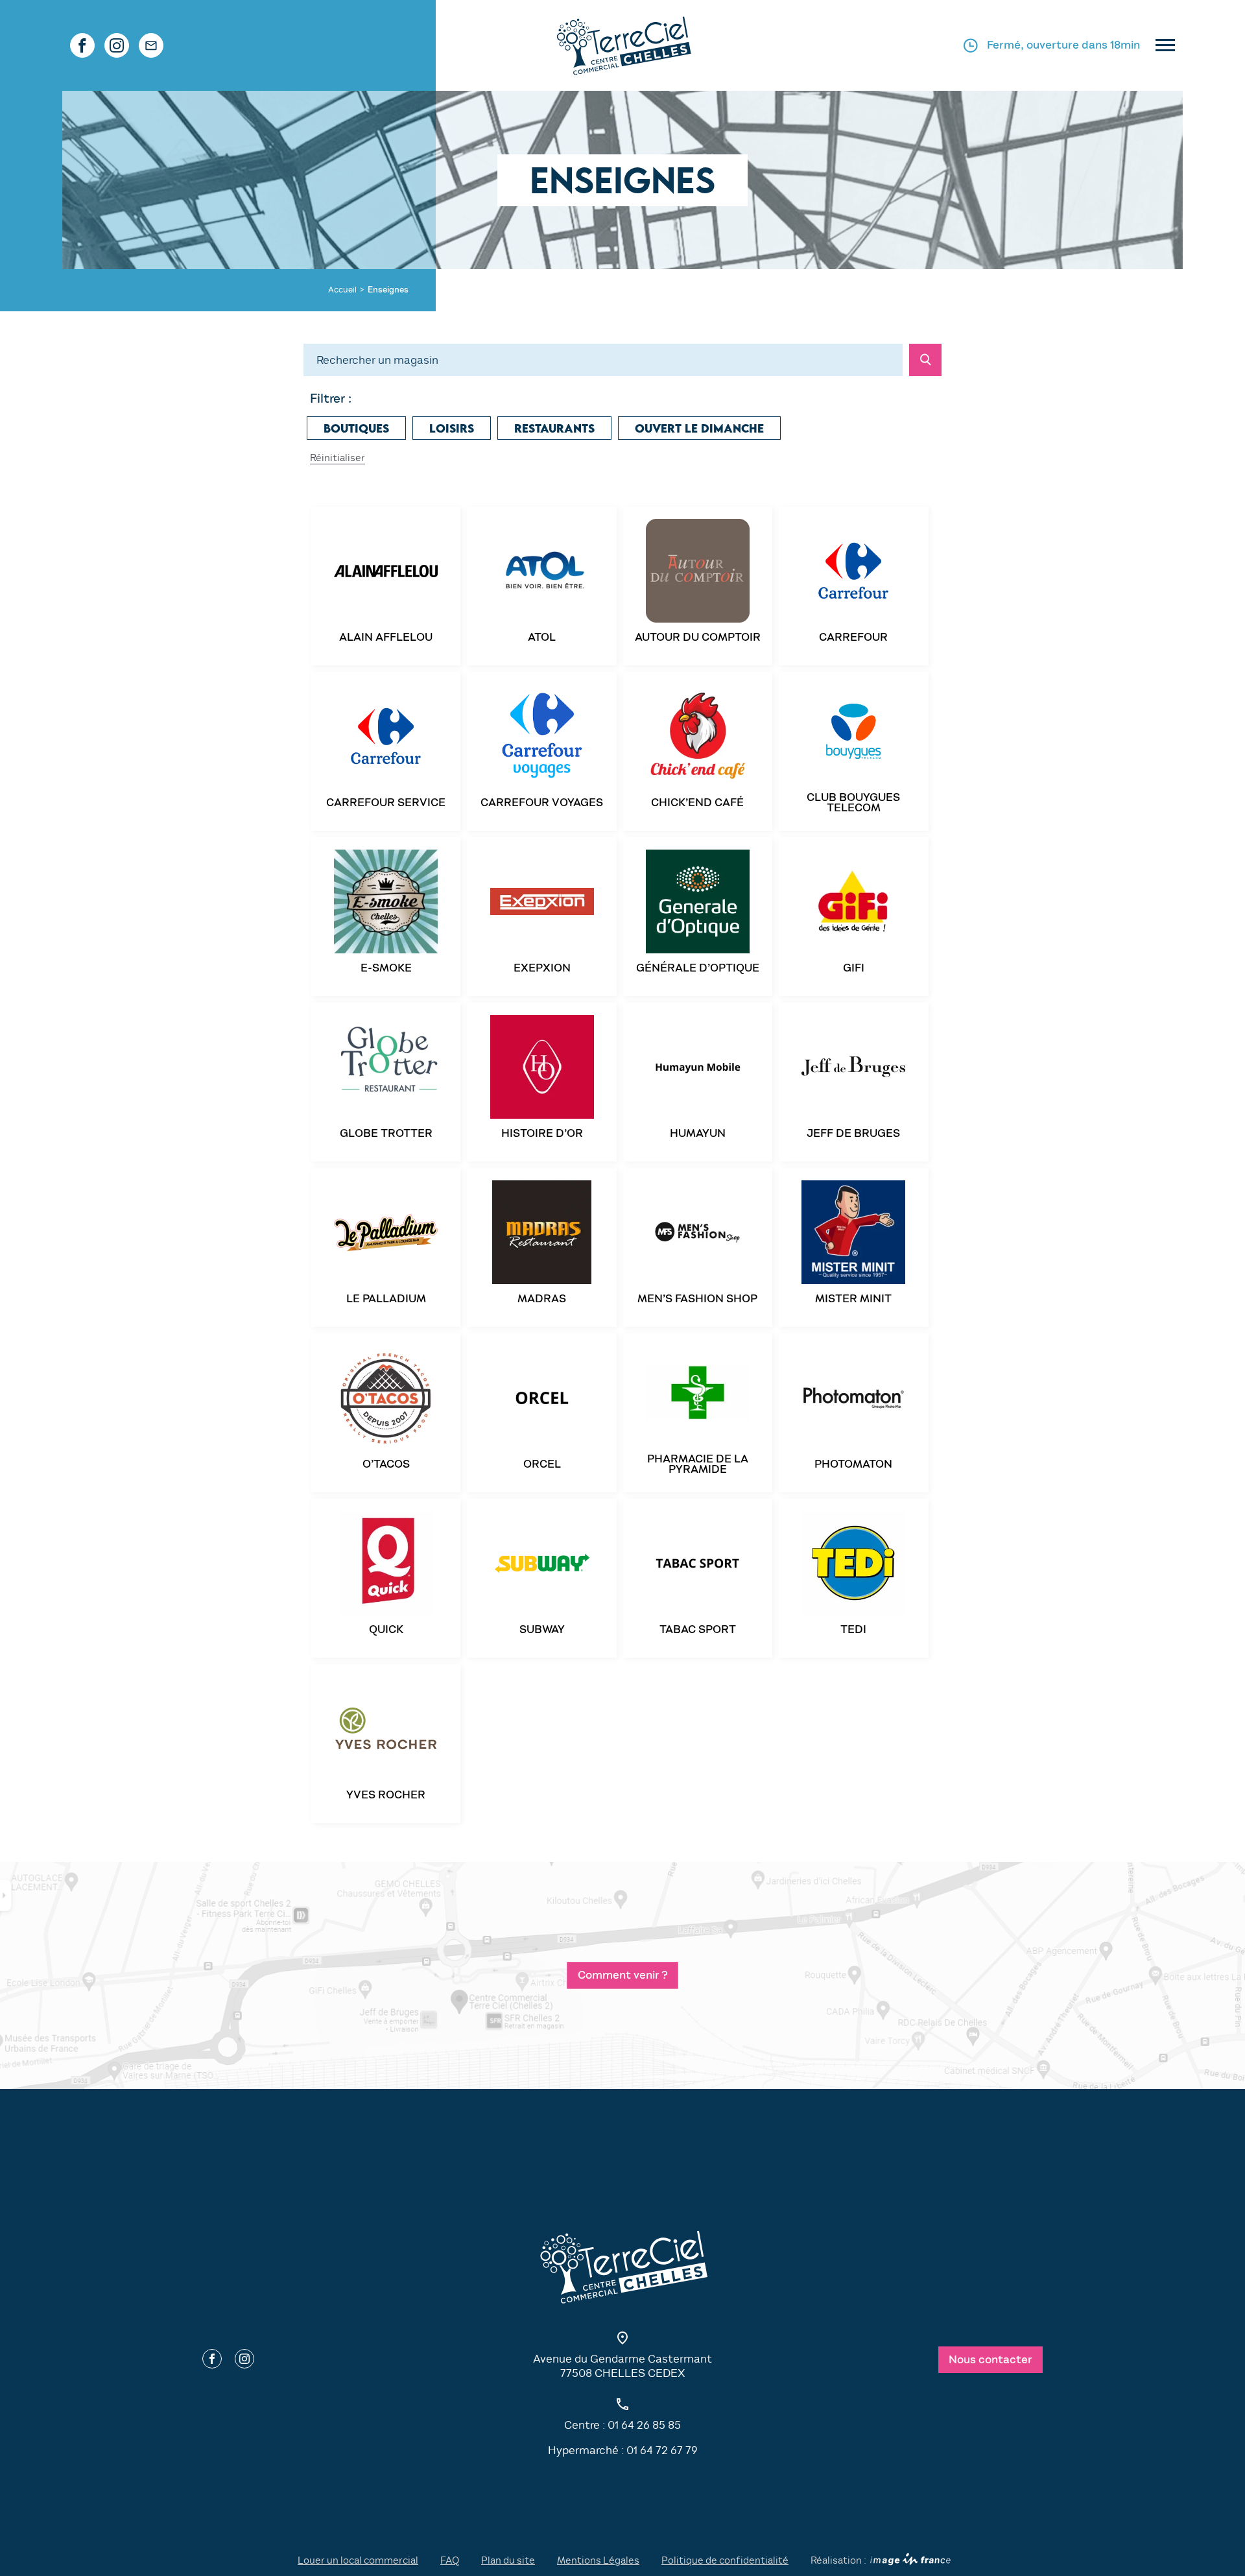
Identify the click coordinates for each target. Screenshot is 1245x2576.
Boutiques (356, 429)
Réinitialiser (338, 458)
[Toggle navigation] (1165, 46)
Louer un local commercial (358, 2560)
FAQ (450, 2560)
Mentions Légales (598, 2560)
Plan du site (508, 2560)
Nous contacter (990, 2360)
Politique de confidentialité (725, 2560)
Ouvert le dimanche (699, 429)
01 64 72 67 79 (662, 2451)
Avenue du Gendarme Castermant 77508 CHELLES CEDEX (622, 2366)
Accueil (342, 290)
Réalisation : (838, 2560)
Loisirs (452, 429)
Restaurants (554, 429)
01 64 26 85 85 (644, 2425)
